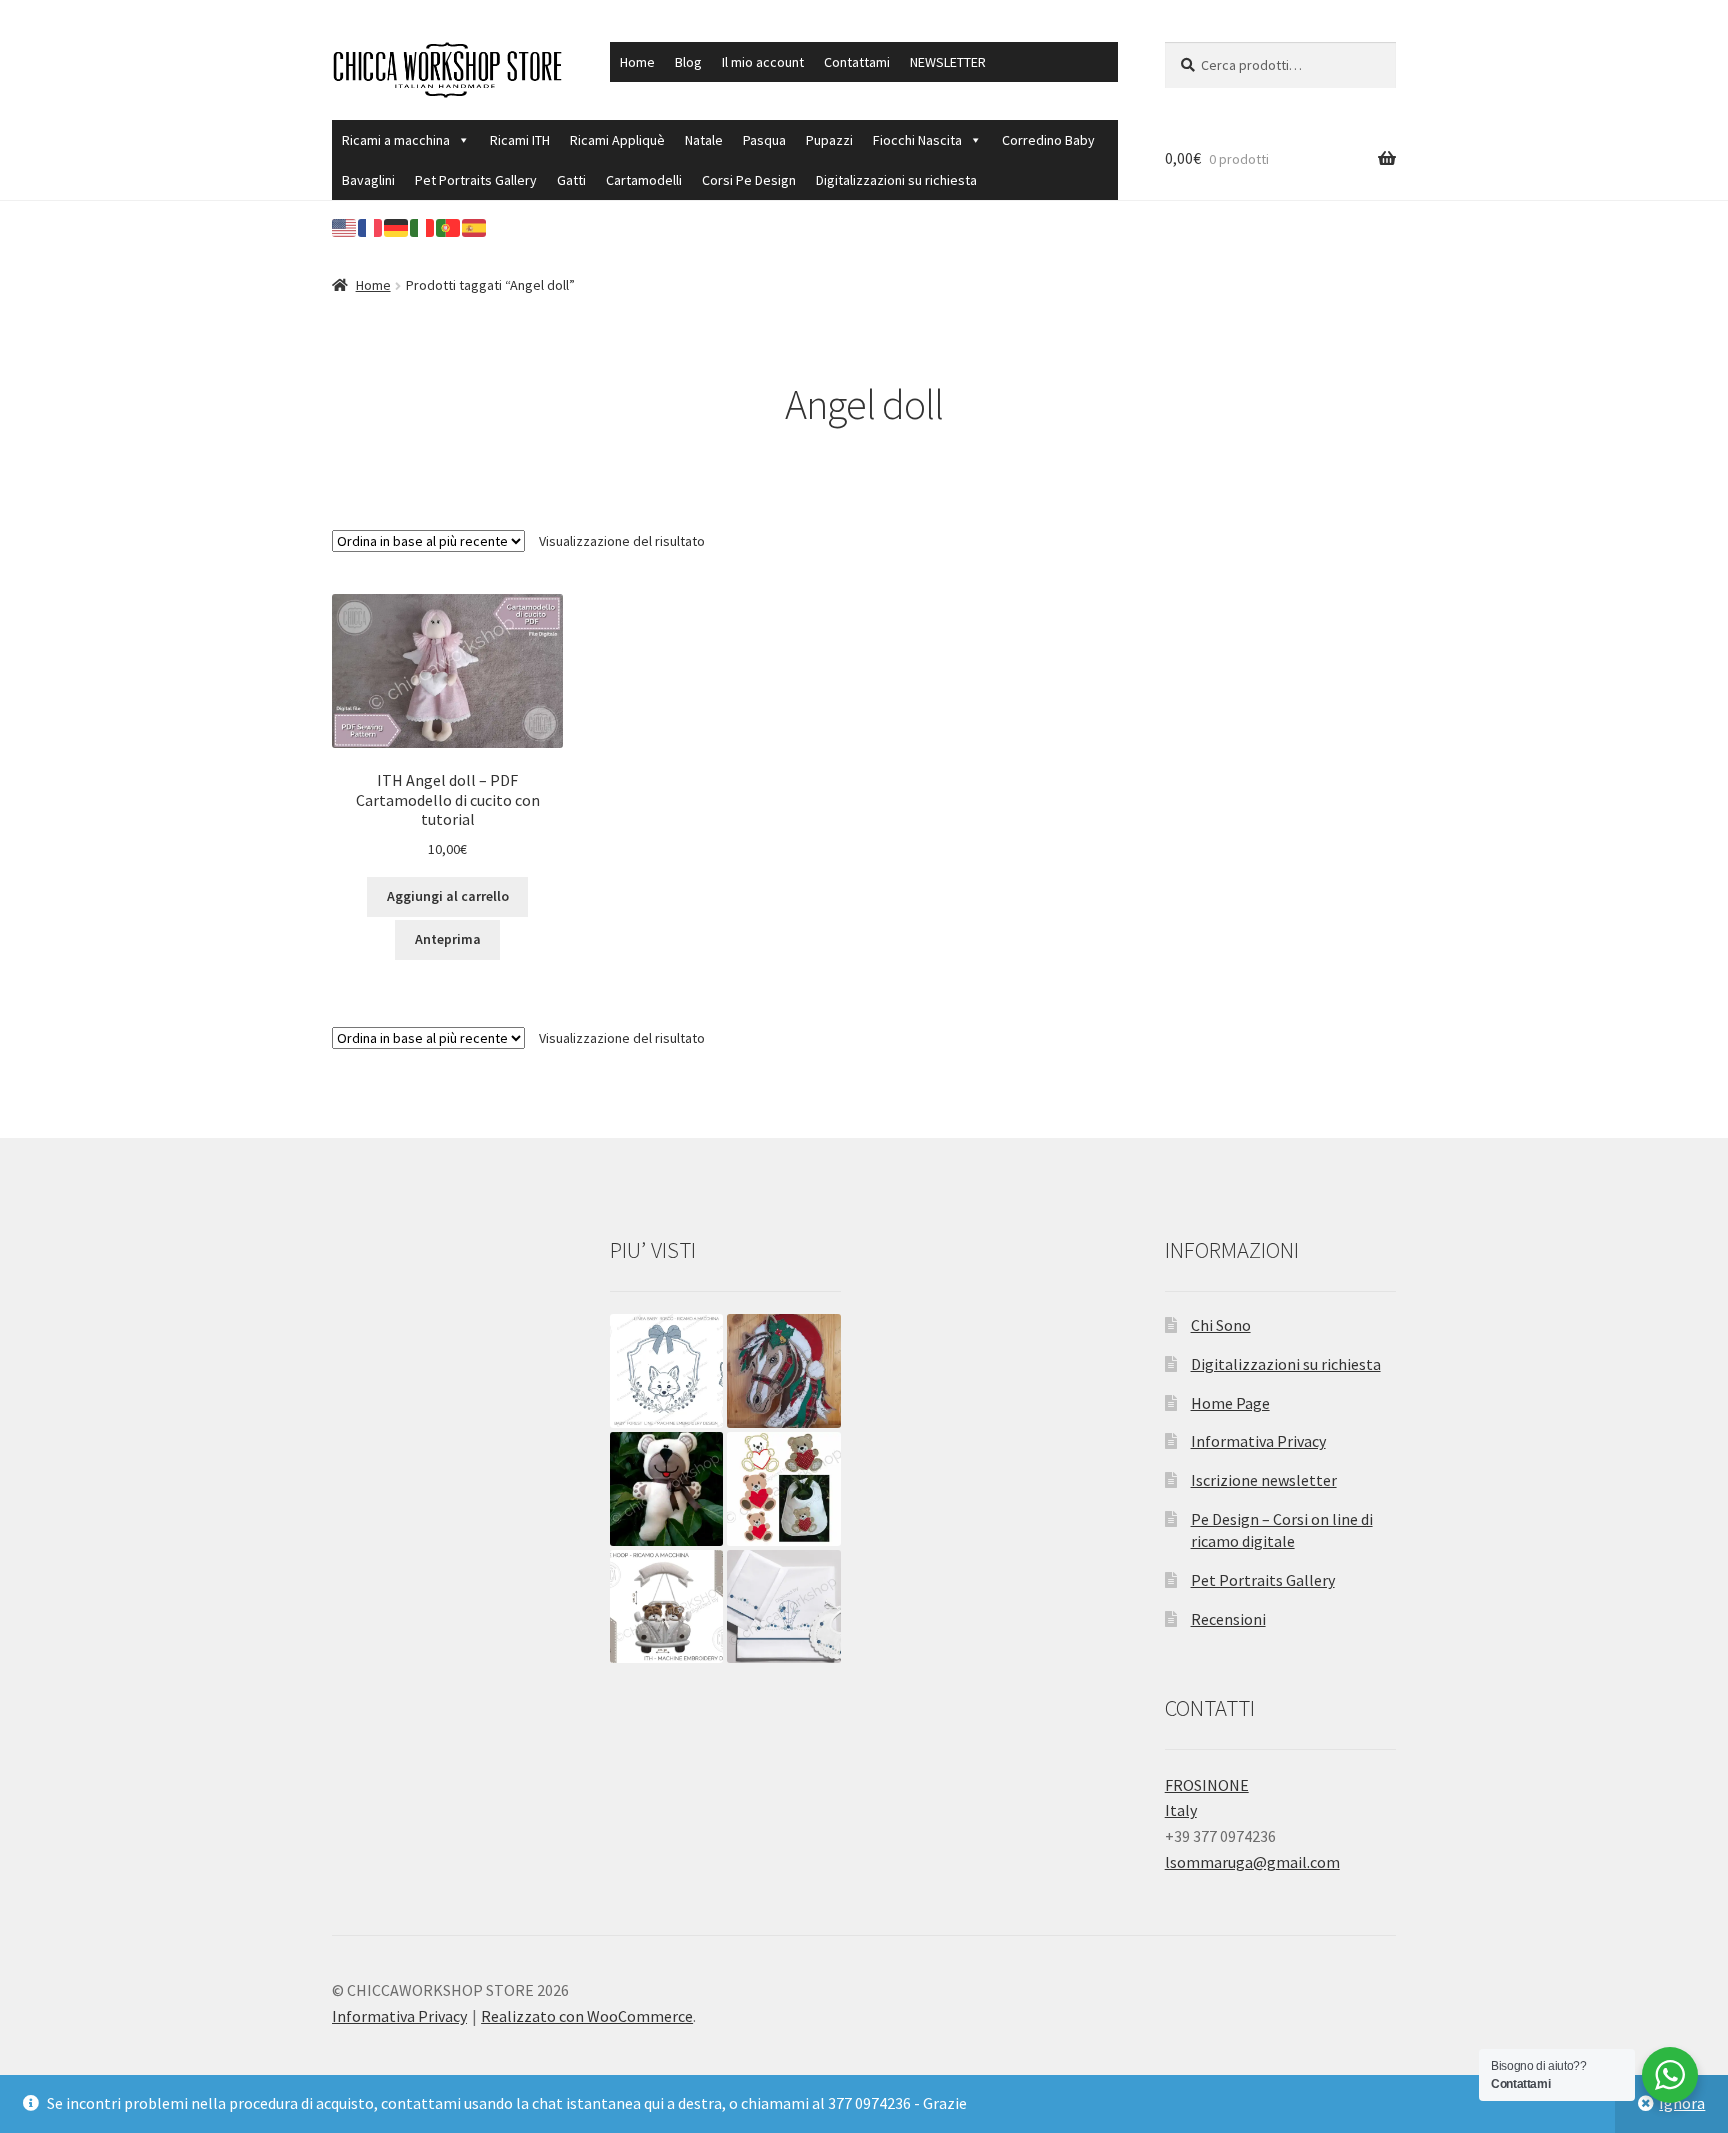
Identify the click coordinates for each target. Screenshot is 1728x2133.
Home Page (1230, 1403)
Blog (688, 62)
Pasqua (764, 140)
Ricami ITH (520, 140)
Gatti (571, 180)
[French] (371, 226)
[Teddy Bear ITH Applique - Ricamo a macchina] (667, 1489)
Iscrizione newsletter (1264, 1480)
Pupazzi (829, 140)
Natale (704, 140)
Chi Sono (1221, 1325)
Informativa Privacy (1258, 1441)
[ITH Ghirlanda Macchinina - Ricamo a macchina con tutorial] (667, 1607)
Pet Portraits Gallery (476, 180)
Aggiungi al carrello (448, 896)
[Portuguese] (449, 226)
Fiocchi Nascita (917, 140)
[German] (397, 226)
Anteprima (448, 939)
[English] (345, 226)
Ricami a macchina (396, 140)
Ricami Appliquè (617, 140)
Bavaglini (368, 180)
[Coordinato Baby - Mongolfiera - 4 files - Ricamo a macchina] (784, 1607)
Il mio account (763, 62)
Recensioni (1228, 1619)
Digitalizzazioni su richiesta (896, 180)
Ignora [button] (1682, 2103)
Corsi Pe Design (749, 180)
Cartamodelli (644, 180)
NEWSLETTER (948, 62)
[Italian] (423, 226)
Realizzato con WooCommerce (587, 2016)
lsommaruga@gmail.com (1252, 1862)
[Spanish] (475, 226)
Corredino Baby (1048, 140)
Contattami (857, 62)
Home (637, 62)
